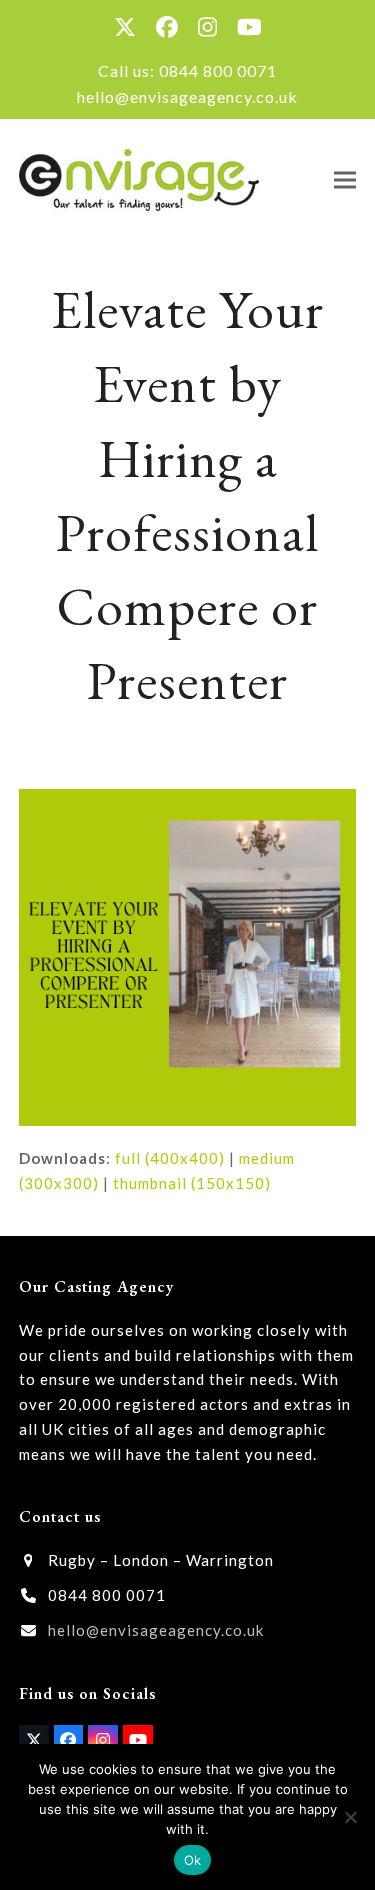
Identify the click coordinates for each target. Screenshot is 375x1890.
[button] (345, 179)
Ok (193, 1860)
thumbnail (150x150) (192, 1183)
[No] (350, 1817)
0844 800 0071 (218, 70)
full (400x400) (170, 1158)
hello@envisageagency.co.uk (187, 96)
